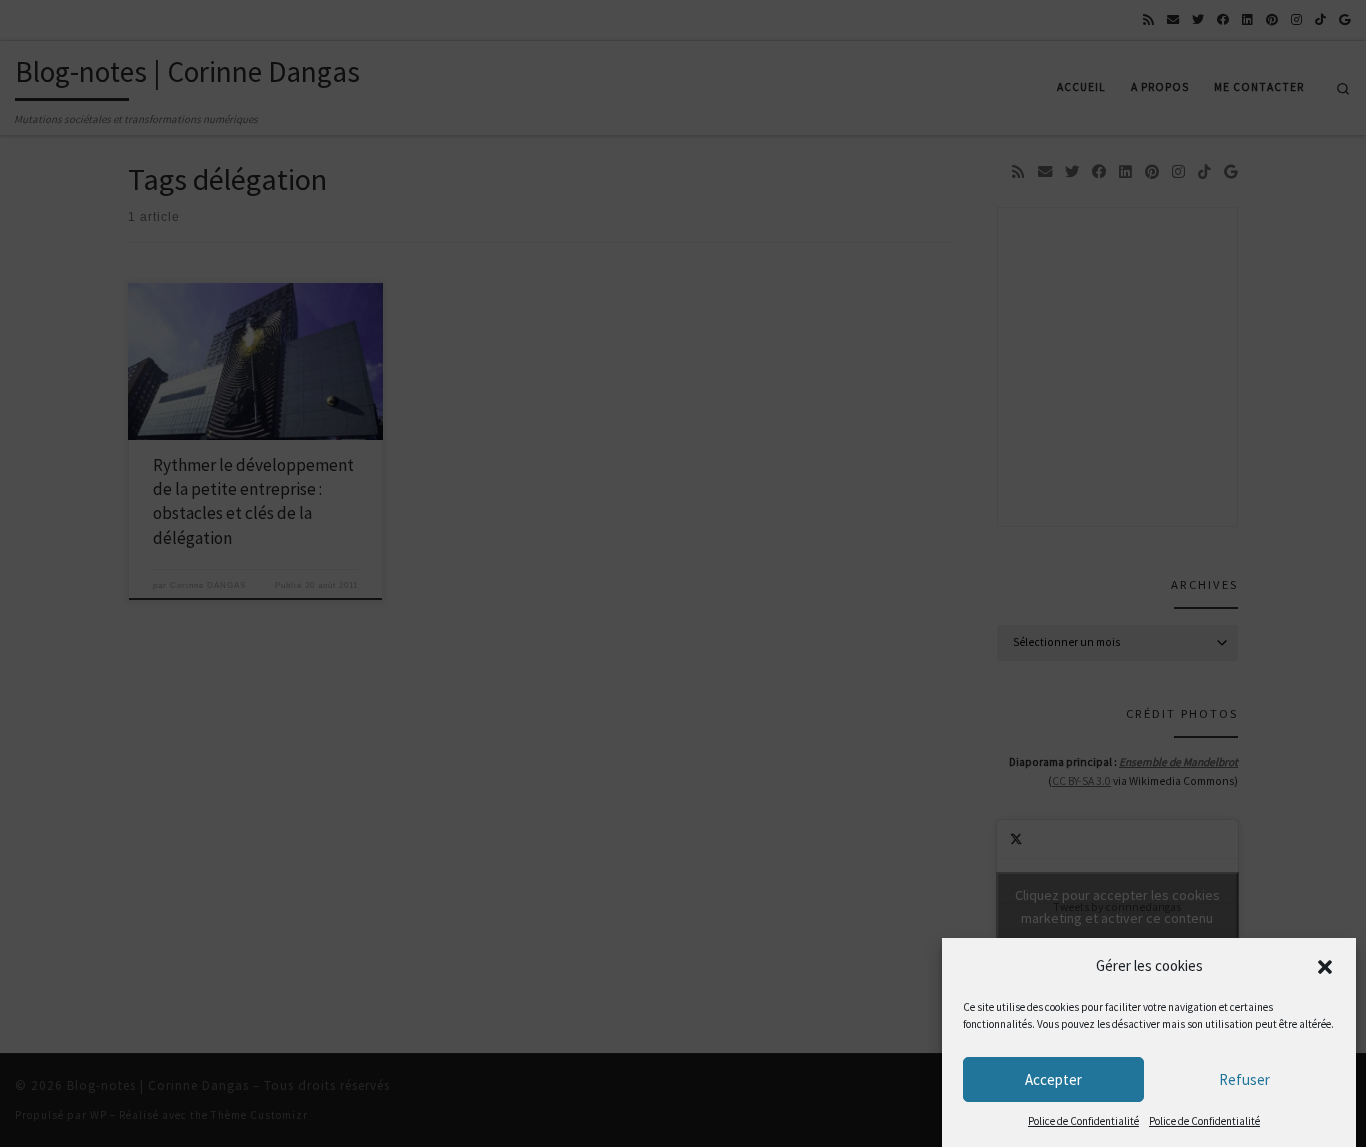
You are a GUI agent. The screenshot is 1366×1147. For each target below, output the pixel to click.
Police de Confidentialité (1083, 1121)
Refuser (1244, 1079)
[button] (1325, 967)
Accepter (1053, 1079)
